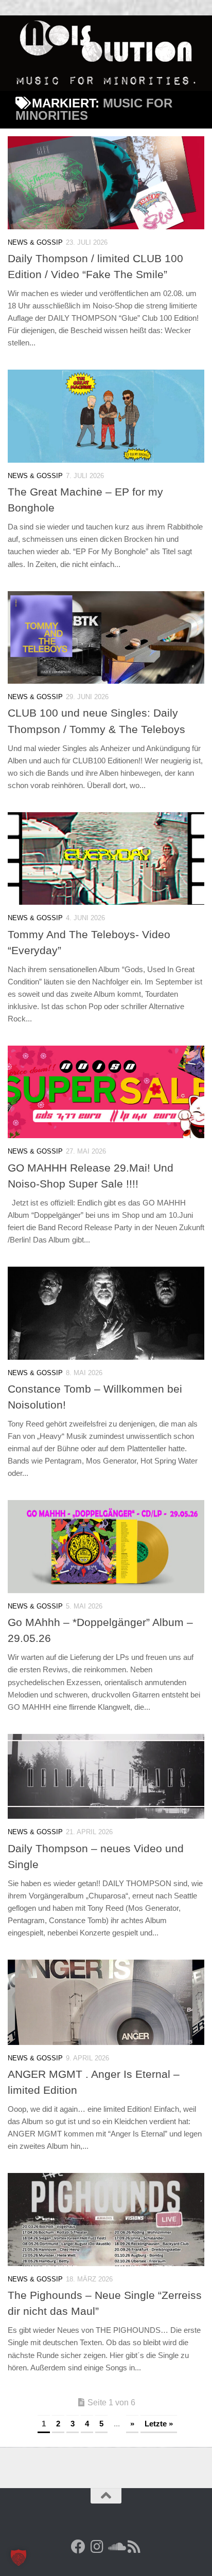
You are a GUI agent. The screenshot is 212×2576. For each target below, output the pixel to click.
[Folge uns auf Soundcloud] (115, 2547)
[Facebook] (78, 2547)
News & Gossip (35, 242)
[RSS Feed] (134, 2547)
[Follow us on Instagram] (97, 2547)
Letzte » (159, 2424)
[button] (19, 2557)
